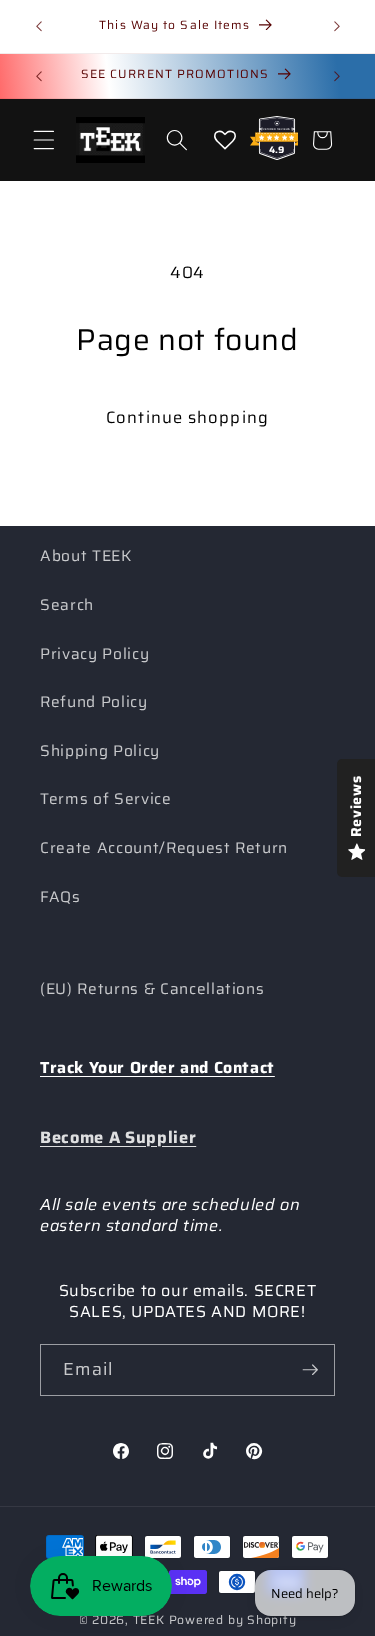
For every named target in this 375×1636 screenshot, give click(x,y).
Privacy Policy (94, 654)
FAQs (60, 897)
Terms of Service (106, 799)
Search (67, 605)
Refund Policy (94, 702)
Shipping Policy (100, 751)
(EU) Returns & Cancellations (152, 989)
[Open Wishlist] (225, 140)
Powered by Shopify (233, 1619)
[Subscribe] (310, 1370)
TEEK (149, 1619)
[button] (44, 140)
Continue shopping (187, 417)
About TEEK (86, 556)
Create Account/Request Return (164, 848)
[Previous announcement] (39, 27)
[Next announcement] (337, 27)
